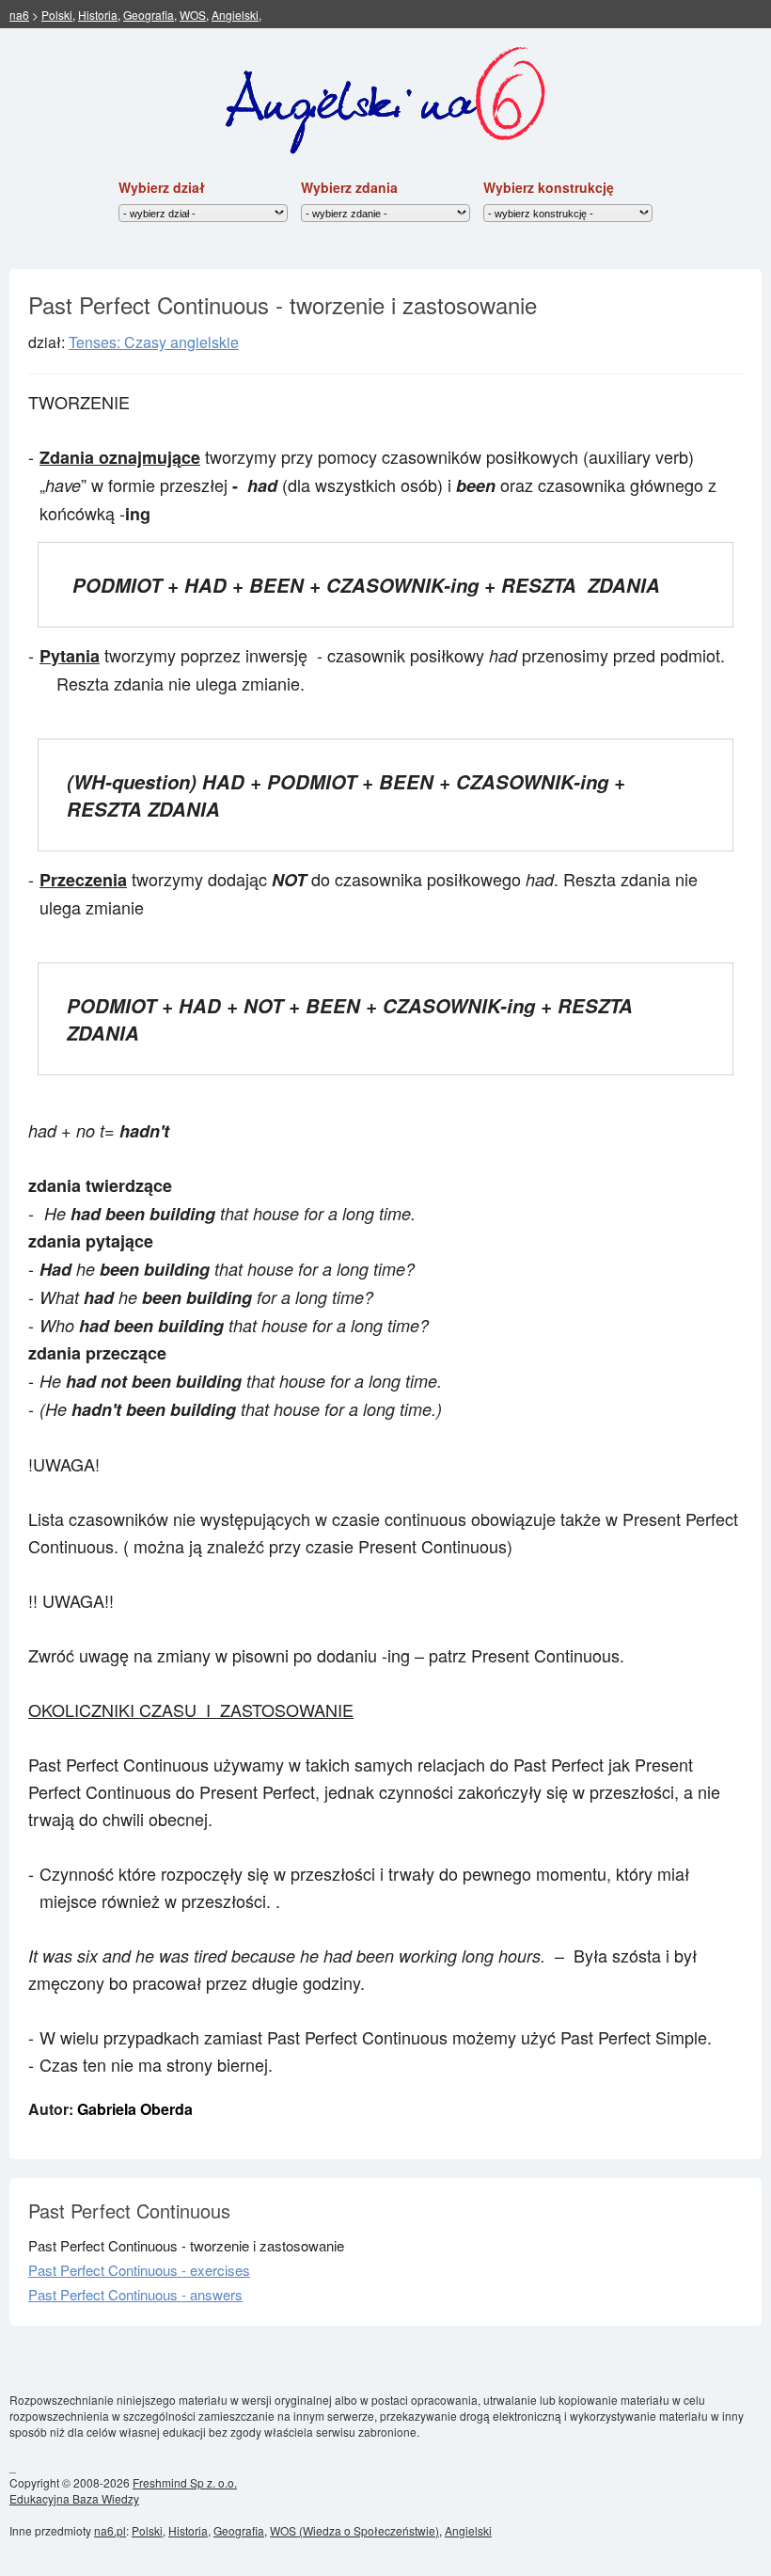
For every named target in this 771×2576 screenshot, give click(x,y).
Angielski (235, 15)
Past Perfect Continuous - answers (135, 2294)
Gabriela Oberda (135, 2109)
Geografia (149, 15)
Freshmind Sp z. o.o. (185, 2482)
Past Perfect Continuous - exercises (139, 2270)
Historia (98, 15)
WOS (193, 15)
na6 (19, 15)
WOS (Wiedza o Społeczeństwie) (354, 2530)
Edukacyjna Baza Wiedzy (74, 2498)
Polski (57, 15)
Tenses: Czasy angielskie (154, 342)
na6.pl (110, 2530)
